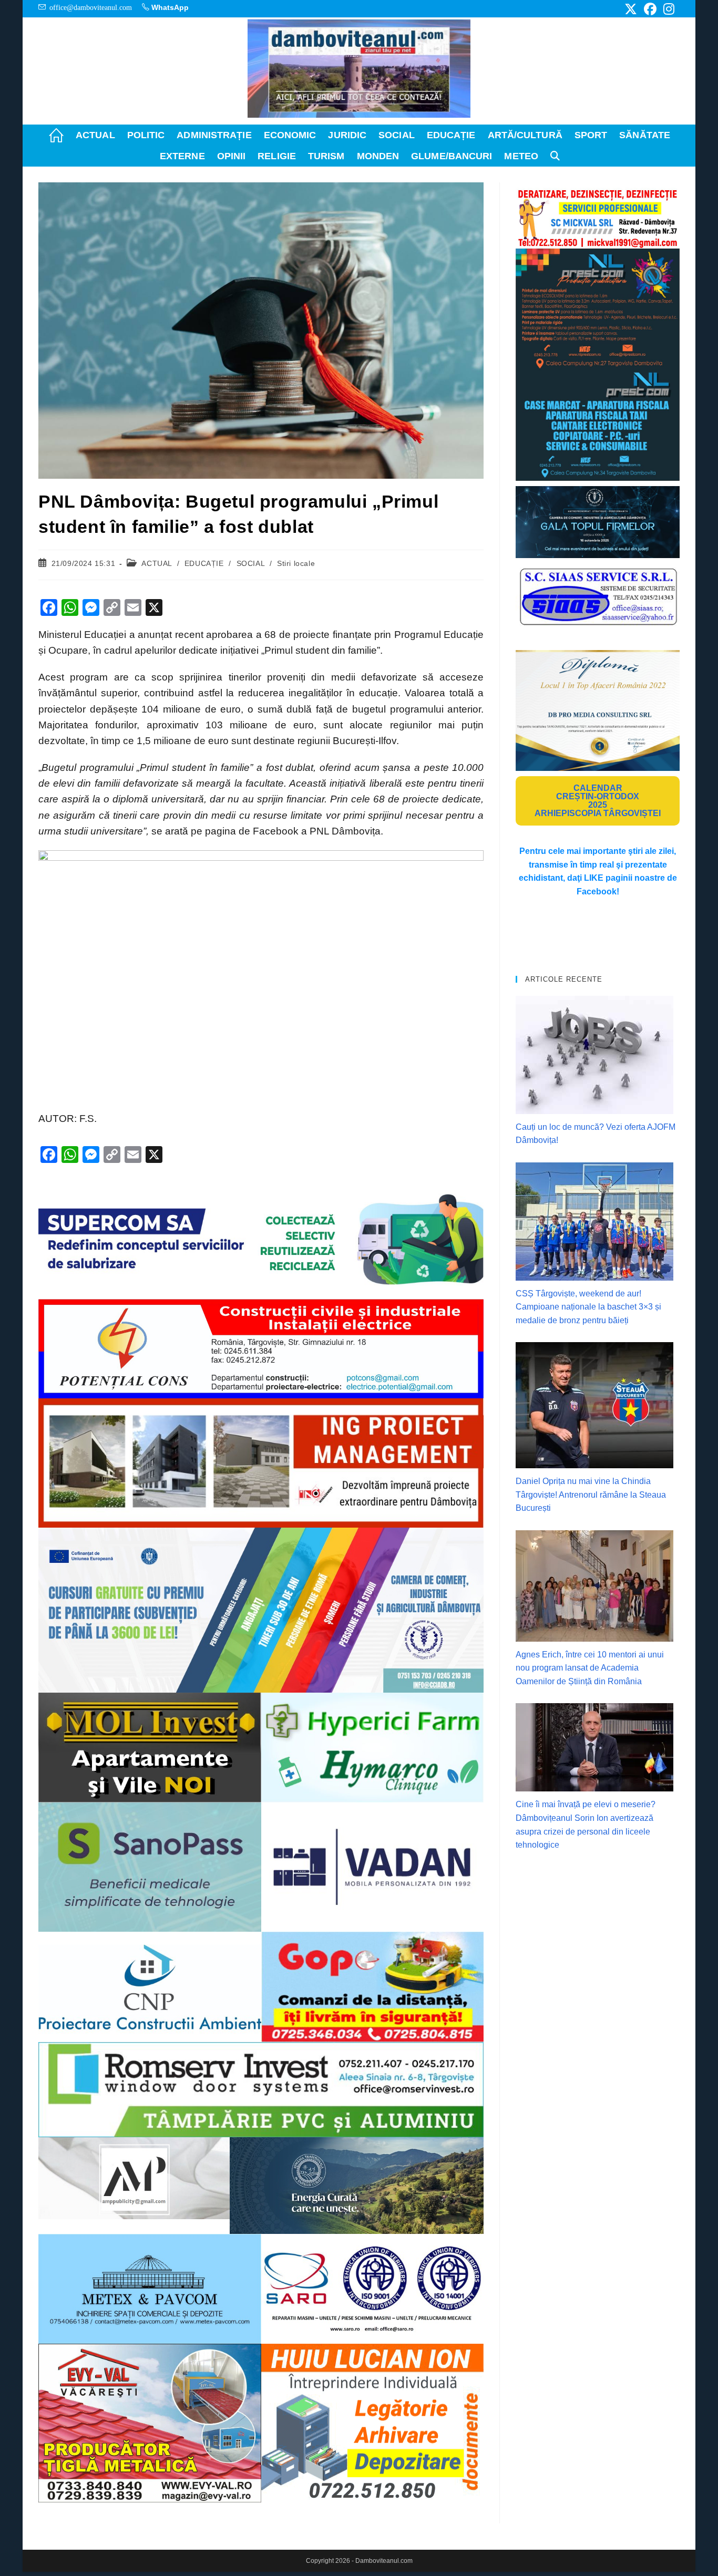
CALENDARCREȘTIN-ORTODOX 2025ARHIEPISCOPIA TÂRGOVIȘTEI (598, 801)
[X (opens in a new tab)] (631, 9)
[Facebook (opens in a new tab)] (650, 9)
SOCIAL (251, 563)
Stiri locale (296, 563)
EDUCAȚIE (204, 563)
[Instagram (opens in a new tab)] (667, 9)
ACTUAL (157, 563)
